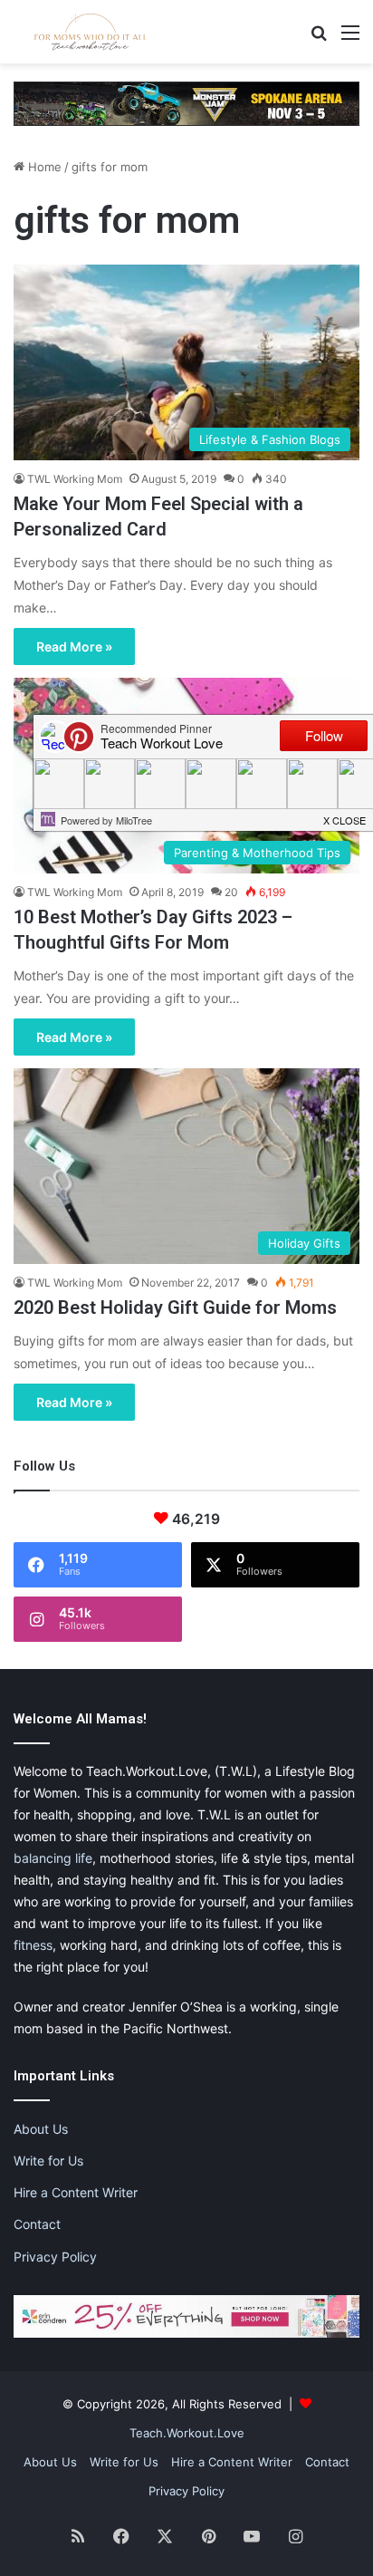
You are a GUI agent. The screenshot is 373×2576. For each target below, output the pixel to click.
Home (43, 167)
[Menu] (350, 39)
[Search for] (319, 39)
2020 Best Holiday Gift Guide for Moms (175, 1307)
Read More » (74, 646)
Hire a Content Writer (76, 2192)
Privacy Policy (55, 2257)
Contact (37, 2224)
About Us (41, 2129)
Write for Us (48, 2161)
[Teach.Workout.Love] (91, 32)
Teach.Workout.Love (187, 2433)
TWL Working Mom (75, 479)
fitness (33, 1945)
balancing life (53, 1858)
